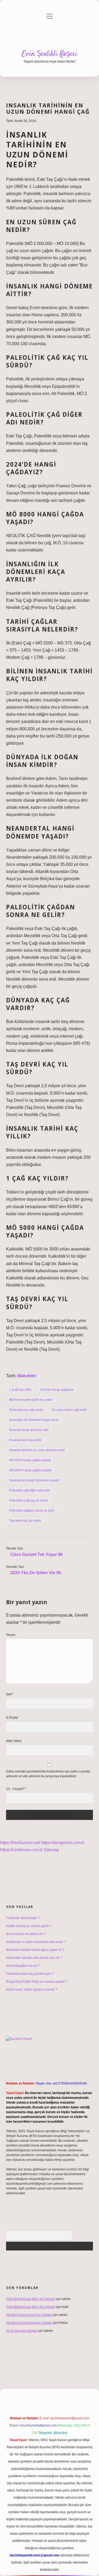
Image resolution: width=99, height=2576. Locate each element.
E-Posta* (12, 1718)
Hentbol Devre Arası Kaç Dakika (29, 2315)
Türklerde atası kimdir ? (23, 1918)
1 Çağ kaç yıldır (20, 1390)
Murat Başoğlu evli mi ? (23, 1966)
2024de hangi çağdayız (57, 1390)
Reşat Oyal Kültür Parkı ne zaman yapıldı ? (37, 1982)
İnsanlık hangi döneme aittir (29, 1430)
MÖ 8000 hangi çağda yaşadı (30, 1470)
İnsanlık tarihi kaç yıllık (25, 1440)
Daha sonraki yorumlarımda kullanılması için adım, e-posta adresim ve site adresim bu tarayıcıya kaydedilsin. (48, 1774)
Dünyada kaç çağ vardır (26, 1410)
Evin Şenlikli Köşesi (49, 54)
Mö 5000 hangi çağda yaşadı (30, 1460)
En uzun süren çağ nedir (69, 1410)
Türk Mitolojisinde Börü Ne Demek (31, 2299)
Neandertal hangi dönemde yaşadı (34, 1480)
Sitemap (51, 1850)
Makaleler (27, 1376)
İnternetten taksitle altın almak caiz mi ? (34, 1958)
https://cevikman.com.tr (21, 1850)
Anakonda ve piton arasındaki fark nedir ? (36, 1942)
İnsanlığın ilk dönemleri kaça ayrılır (34, 1420)
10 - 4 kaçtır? (16, 1789)
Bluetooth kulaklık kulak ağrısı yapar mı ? (35, 1950)
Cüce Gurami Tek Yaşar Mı (36, 1554)
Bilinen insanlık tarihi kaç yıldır (31, 1400)
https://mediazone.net (20, 1843)
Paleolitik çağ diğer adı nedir (30, 1490)
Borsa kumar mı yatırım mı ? (26, 1934)
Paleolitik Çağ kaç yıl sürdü (29, 1500)
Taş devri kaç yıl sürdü (25, 1521)
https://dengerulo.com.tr (63, 1843)
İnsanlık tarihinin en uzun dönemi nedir (37, 1450)
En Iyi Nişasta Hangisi (22, 2331)
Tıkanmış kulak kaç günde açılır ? (30, 1974)
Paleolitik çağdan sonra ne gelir (32, 1511)
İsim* (10, 1694)
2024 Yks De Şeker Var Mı (36, 1573)
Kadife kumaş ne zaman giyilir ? (29, 1926)
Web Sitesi (14, 1741)
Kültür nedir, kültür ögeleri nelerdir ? (32, 1990)
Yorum (11, 1635)
